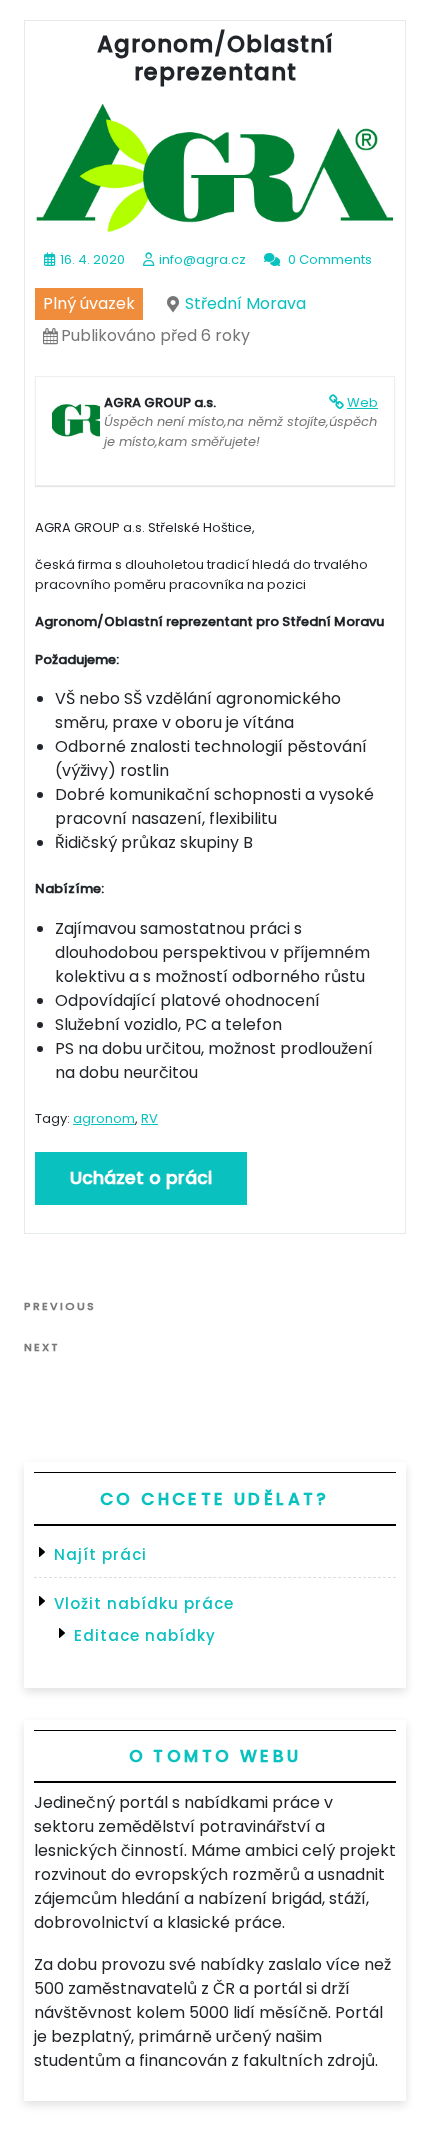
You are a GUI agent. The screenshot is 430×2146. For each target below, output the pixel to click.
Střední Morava (245, 303)
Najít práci (100, 1554)
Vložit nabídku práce (144, 1603)
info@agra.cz (202, 259)
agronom (104, 1118)
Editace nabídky (145, 1635)
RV (149, 1118)
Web (362, 402)
